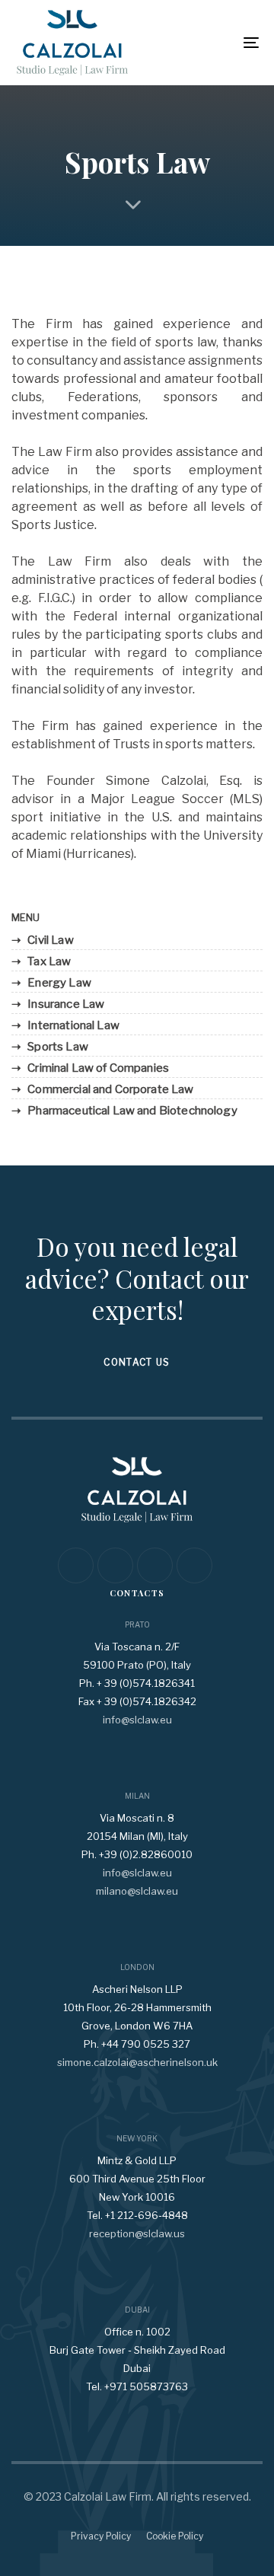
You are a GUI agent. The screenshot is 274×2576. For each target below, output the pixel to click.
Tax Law (49, 961)
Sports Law (58, 1047)
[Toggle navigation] (218, 43)
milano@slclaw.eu (137, 1891)
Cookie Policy (175, 2536)
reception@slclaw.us (137, 2233)
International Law (73, 1025)
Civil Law (50, 940)
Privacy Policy (101, 2536)
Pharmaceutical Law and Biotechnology (132, 1111)
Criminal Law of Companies (98, 1068)
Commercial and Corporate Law (110, 1089)
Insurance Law (66, 1004)
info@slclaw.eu (137, 1720)
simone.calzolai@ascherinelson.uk (137, 2062)
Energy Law (59, 983)
